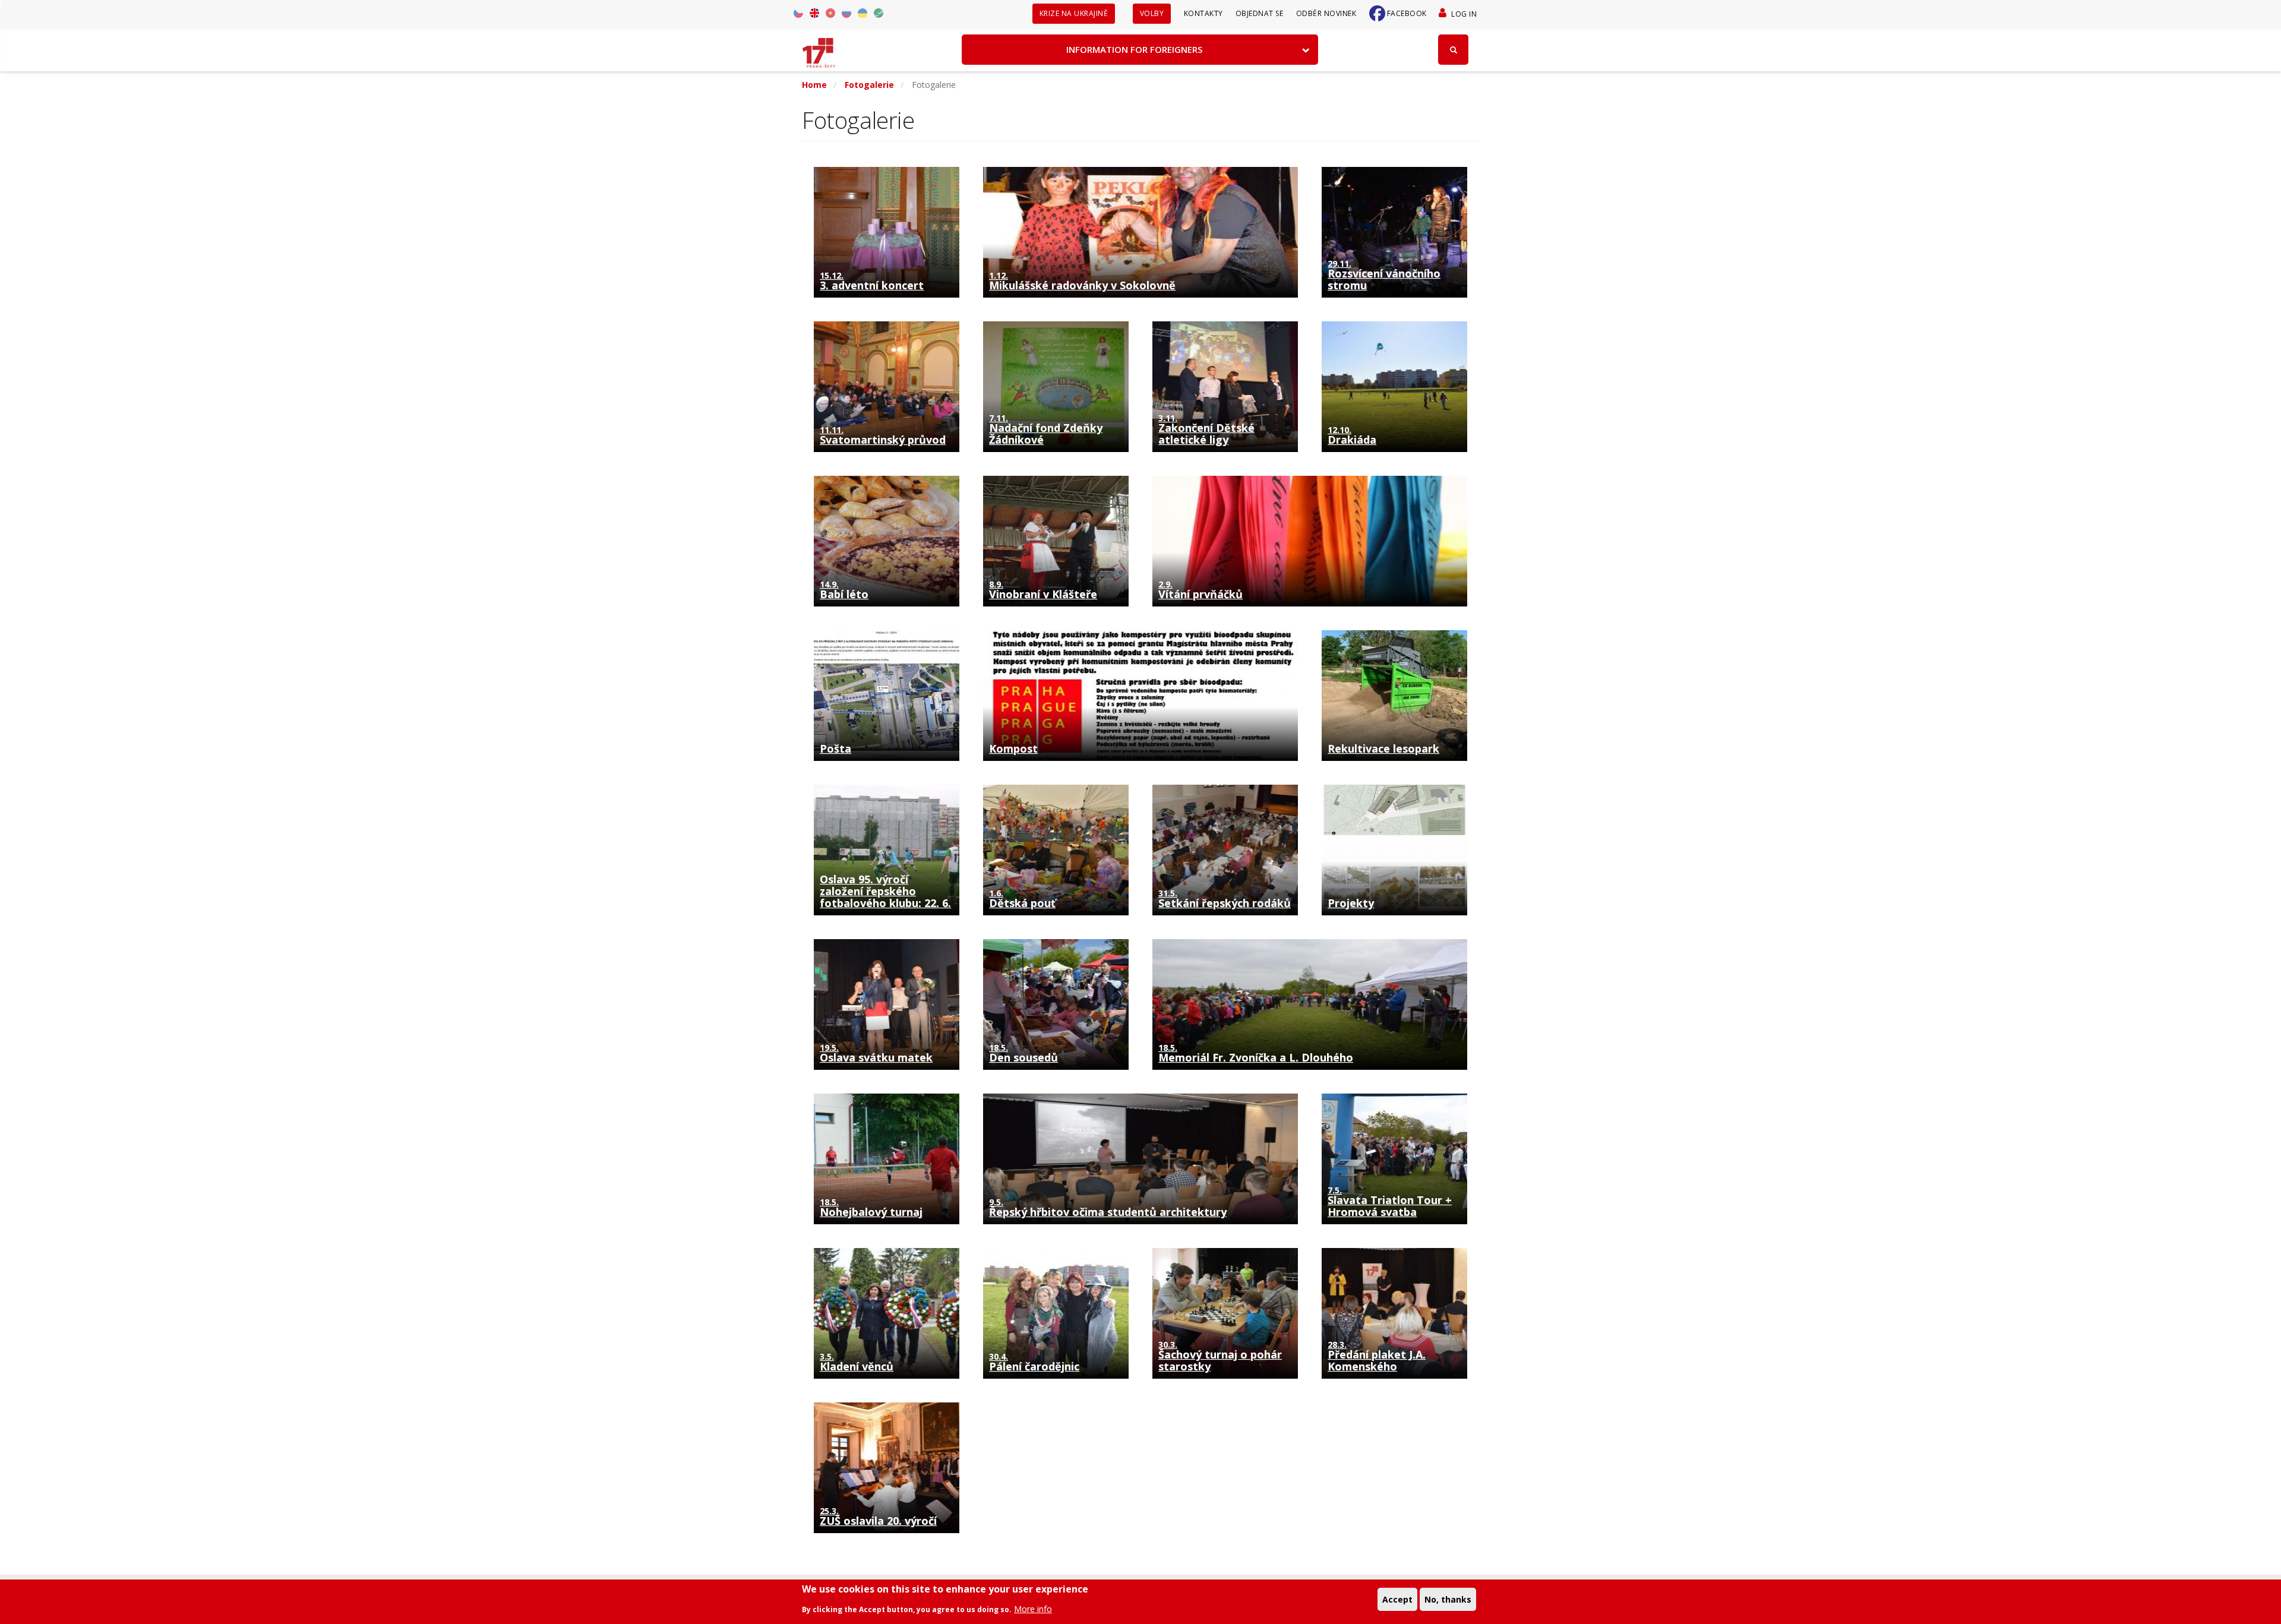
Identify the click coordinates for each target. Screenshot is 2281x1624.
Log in (1464, 14)
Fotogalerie (869, 85)
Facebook (1407, 13)
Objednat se (1260, 13)
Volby (1152, 13)
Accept (1397, 1599)
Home (814, 85)
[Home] (819, 49)
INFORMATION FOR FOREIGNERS (1134, 49)
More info (1033, 1609)
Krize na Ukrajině (1074, 13)
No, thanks (1448, 1599)
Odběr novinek (1326, 13)
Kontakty (1203, 13)
